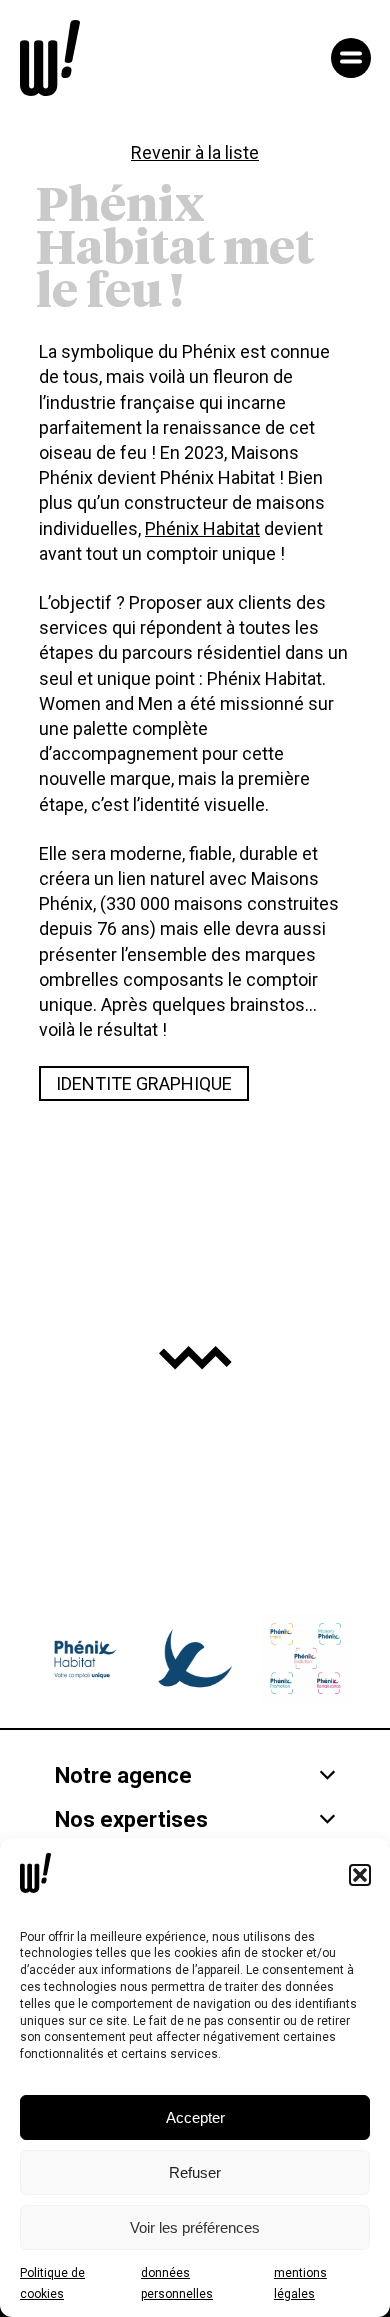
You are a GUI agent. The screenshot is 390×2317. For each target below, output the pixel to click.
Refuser (195, 2172)
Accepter (195, 2117)
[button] (360, 1875)
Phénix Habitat (202, 528)
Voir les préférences (195, 2227)
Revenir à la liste (195, 152)
